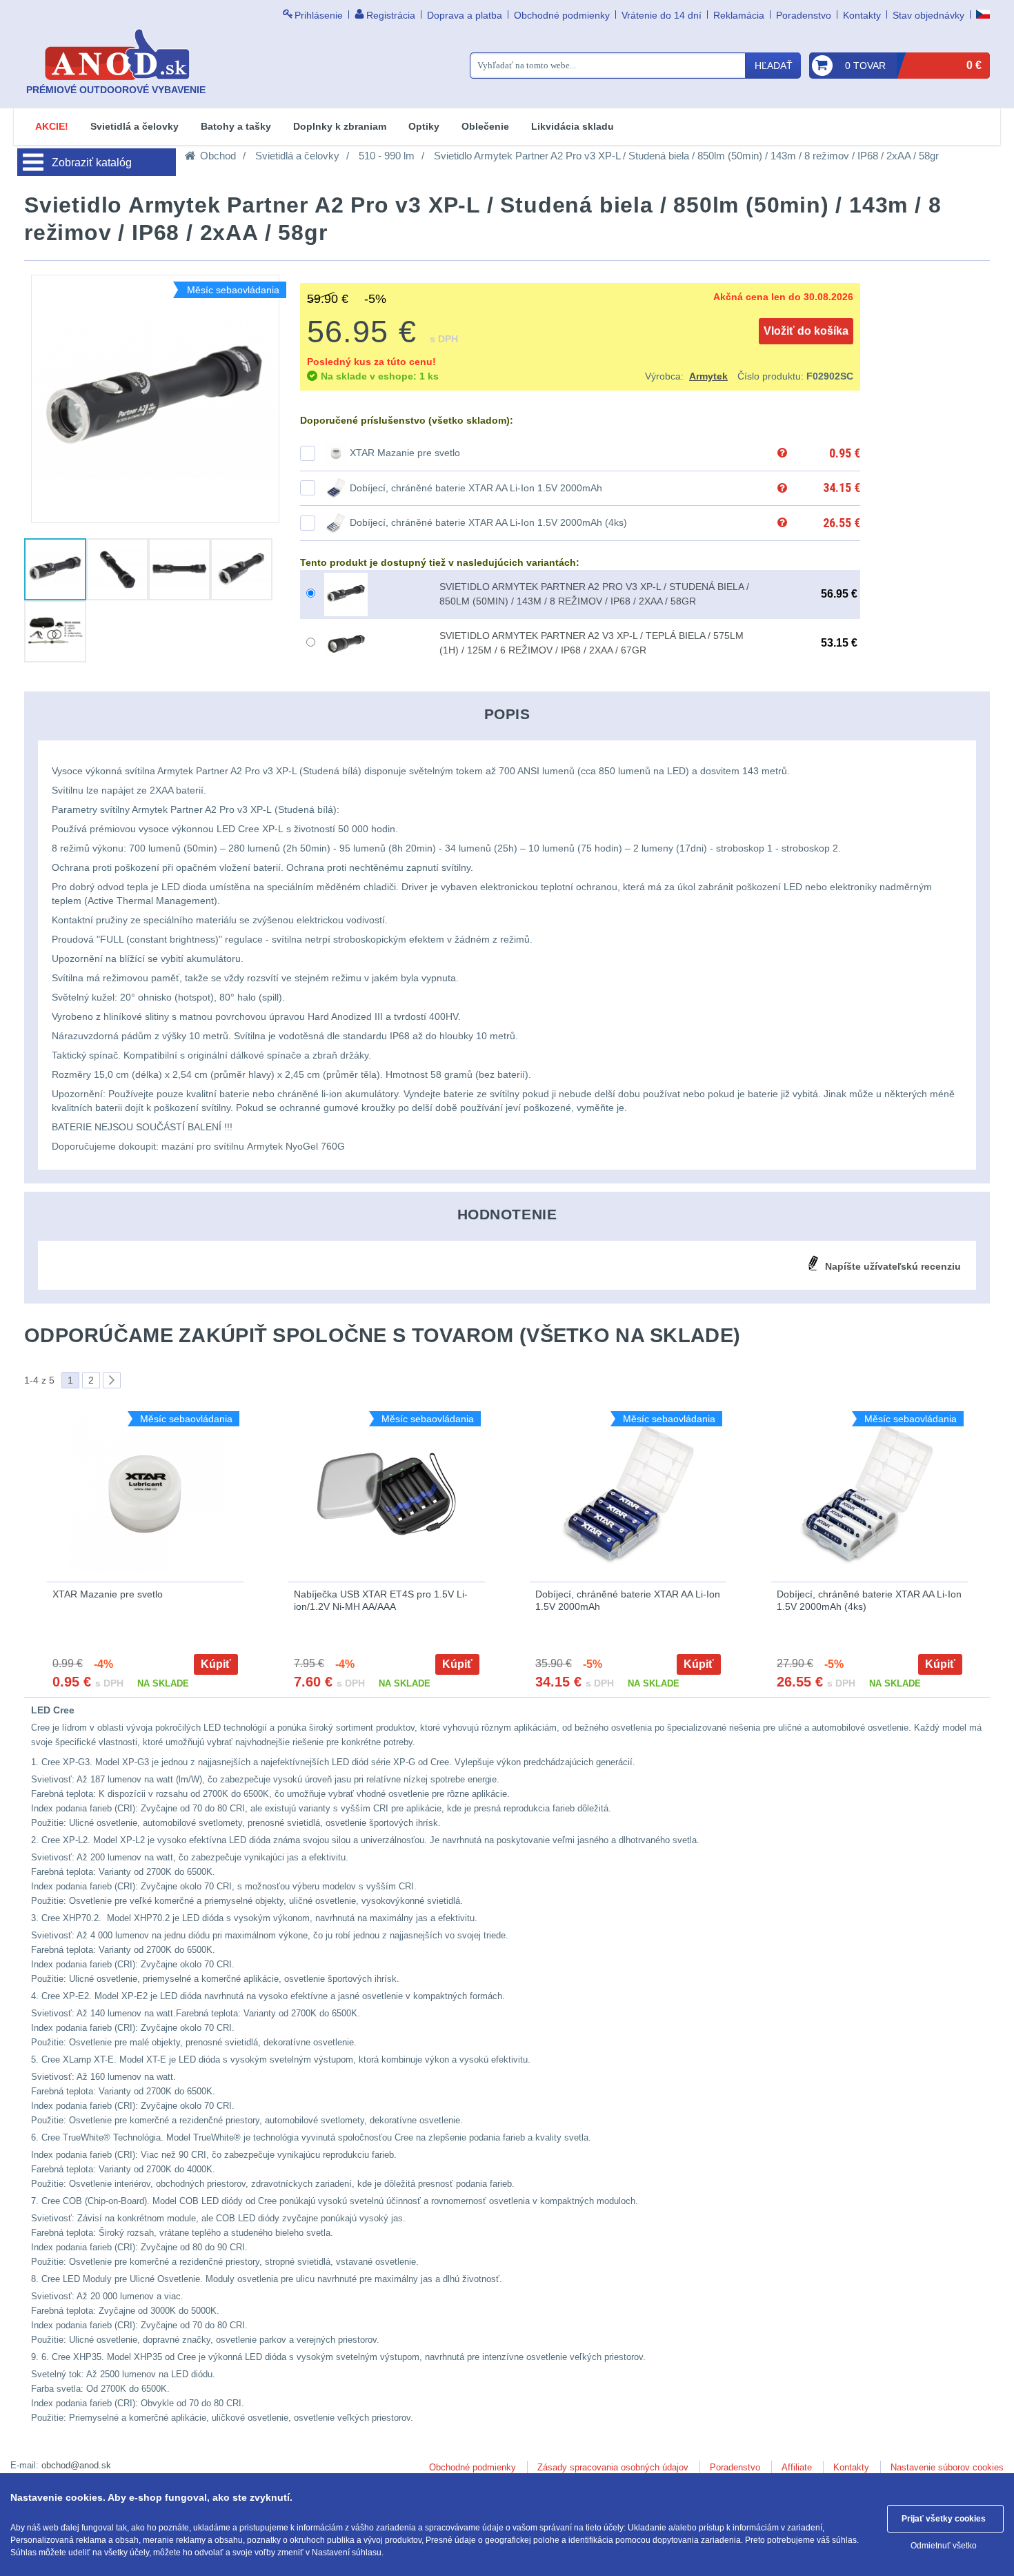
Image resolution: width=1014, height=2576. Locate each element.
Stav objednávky (928, 15)
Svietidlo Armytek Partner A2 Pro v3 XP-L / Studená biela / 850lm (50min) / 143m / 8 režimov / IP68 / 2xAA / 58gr (686, 156)
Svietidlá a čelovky (135, 126)
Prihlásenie (319, 15)
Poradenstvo (804, 15)
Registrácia (391, 15)
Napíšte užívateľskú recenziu (893, 1266)
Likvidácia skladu (573, 126)
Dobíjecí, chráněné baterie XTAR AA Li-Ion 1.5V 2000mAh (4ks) (488, 522)
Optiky (424, 126)
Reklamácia (739, 15)
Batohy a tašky (236, 126)
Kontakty (862, 15)
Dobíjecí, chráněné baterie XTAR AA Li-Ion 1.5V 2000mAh (476, 488)
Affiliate (797, 2467)
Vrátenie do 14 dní (662, 15)
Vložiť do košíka (806, 331)
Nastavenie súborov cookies (947, 2467)
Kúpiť (216, 1664)
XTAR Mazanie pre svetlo (405, 453)
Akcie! (52, 126)
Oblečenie (485, 126)
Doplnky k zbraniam (340, 126)
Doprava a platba (465, 15)
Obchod (218, 156)
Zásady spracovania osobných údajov (613, 2467)
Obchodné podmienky (562, 15)
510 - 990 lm (387, 156)
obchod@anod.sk (76, 2465)
